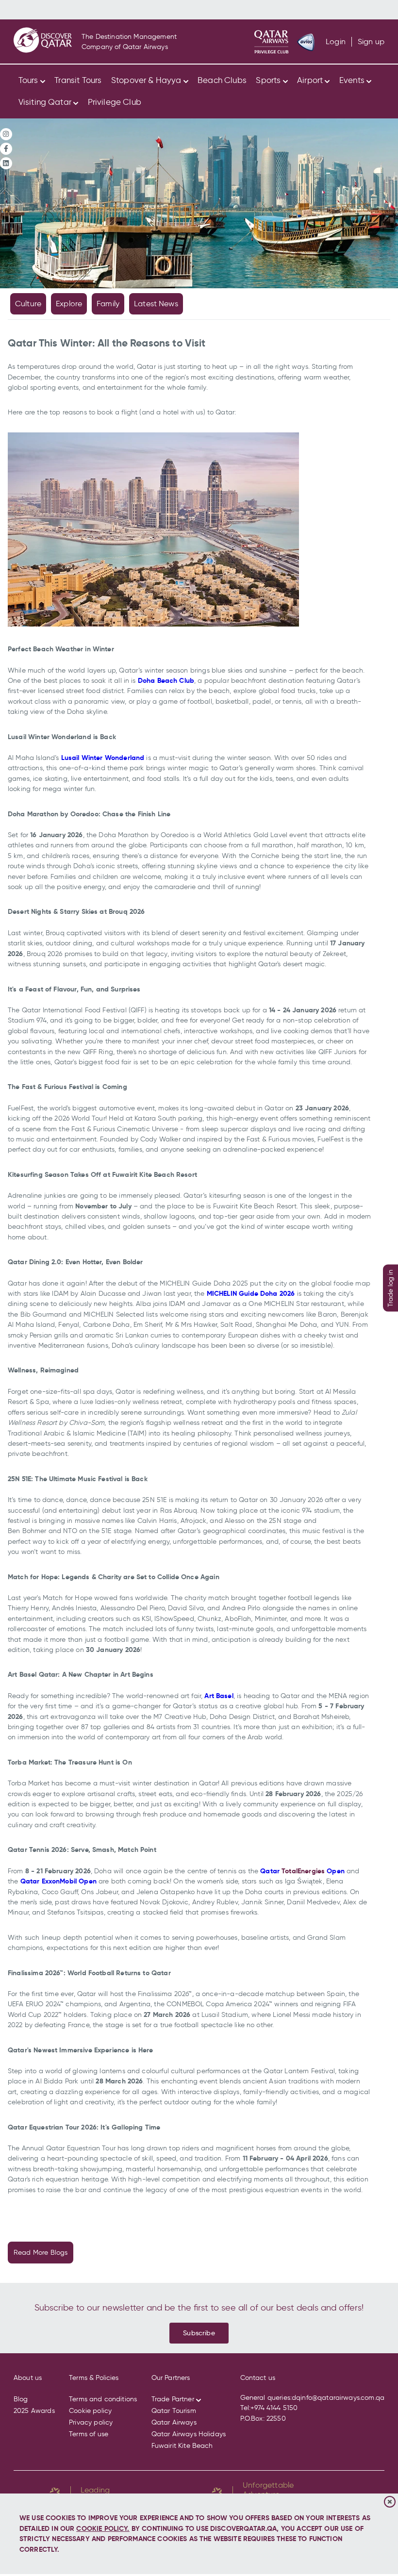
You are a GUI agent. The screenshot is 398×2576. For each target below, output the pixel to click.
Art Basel (219, 1696)
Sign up (371, 41)
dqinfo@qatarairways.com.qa (338, 2398)
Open (335, 1871)
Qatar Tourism (174, 2411)
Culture (28, 304)
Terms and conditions (103, 2399)
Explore (69, 304)
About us (28, 2378)
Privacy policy (91, 2422)
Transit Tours (78, 80)
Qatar (271, 1871)
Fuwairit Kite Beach (182, 2446)
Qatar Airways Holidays (189, 2434)
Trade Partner (173, 2399)
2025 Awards (34, 2411)
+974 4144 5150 (274, 2408)
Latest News (156, 304)
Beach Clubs (222, 80)
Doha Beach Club (166, 680)
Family (108, 304)
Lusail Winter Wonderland (103, 758)
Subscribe (199, 2333)
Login (336, 41)
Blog (21, 2399)
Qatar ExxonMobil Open (58, 1881)
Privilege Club (115, 102)
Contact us (258, 2378)
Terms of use (89, 2434)
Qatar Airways (174, 2422)
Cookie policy (90, 2411)
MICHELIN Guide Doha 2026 (251, 1293)
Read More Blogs (41, 2253)
